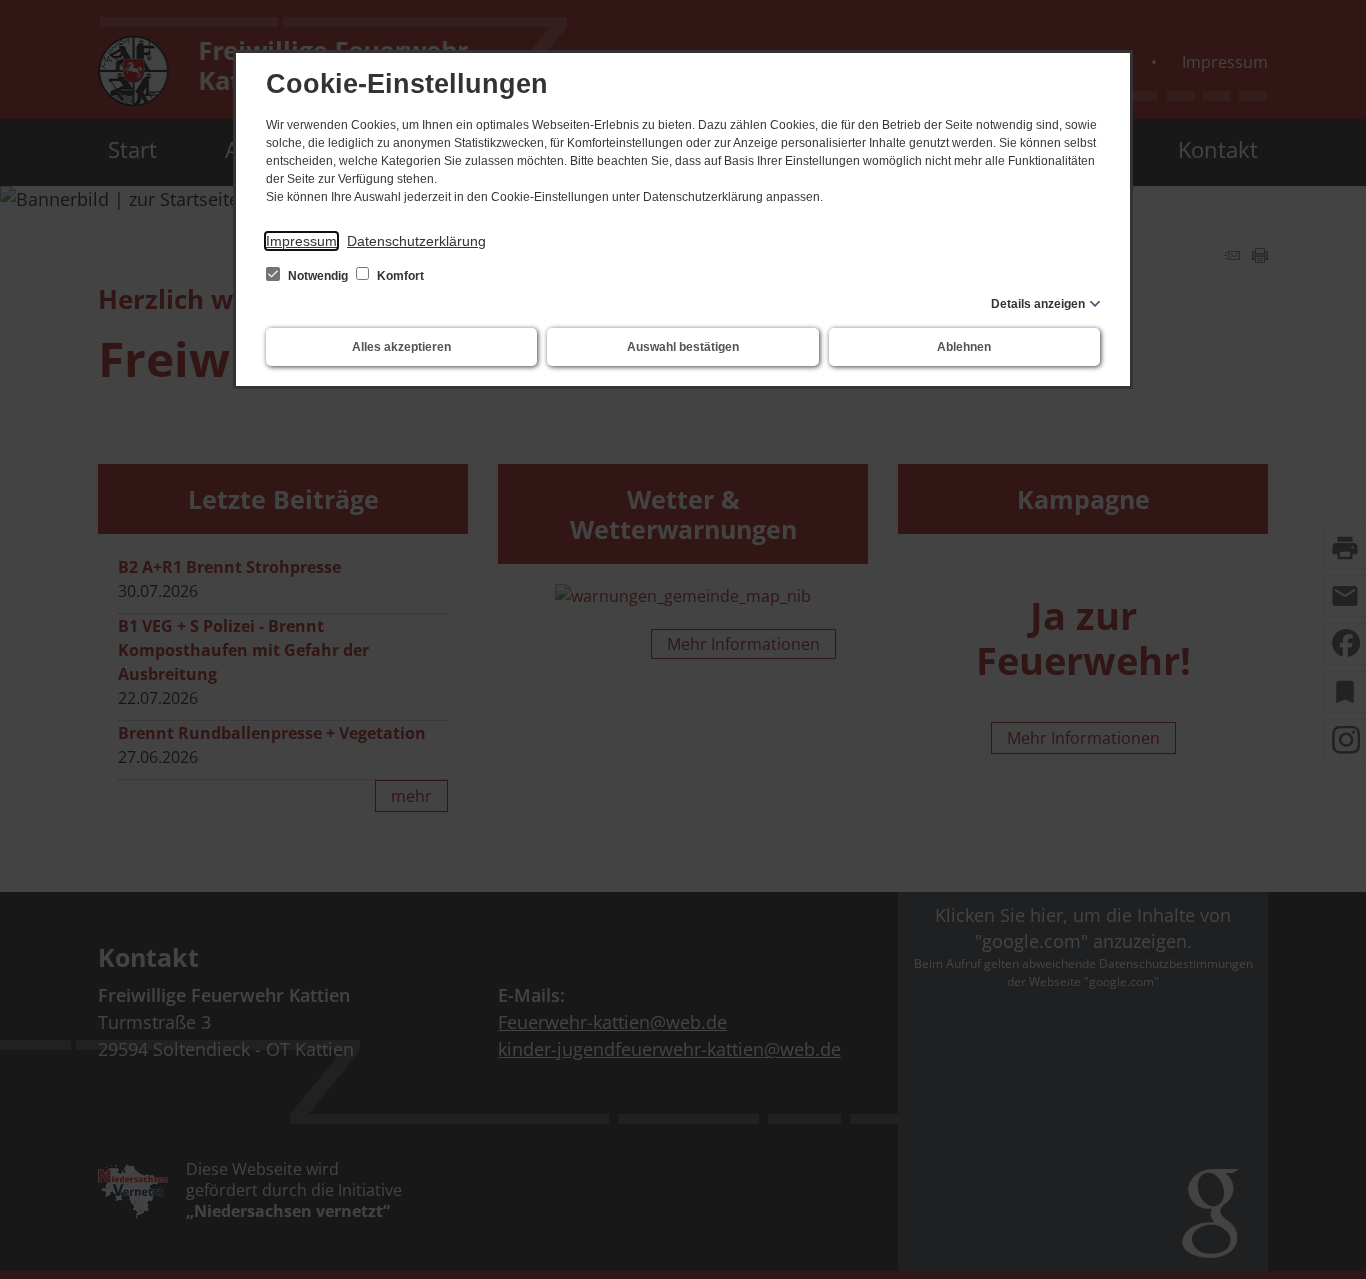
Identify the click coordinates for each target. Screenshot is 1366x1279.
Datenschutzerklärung (416, 241)
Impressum (301, 241)
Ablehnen (964, 347)
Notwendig (318, 276)
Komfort (399, 276)
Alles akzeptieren (401, 347)
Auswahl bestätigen (683, 347)
